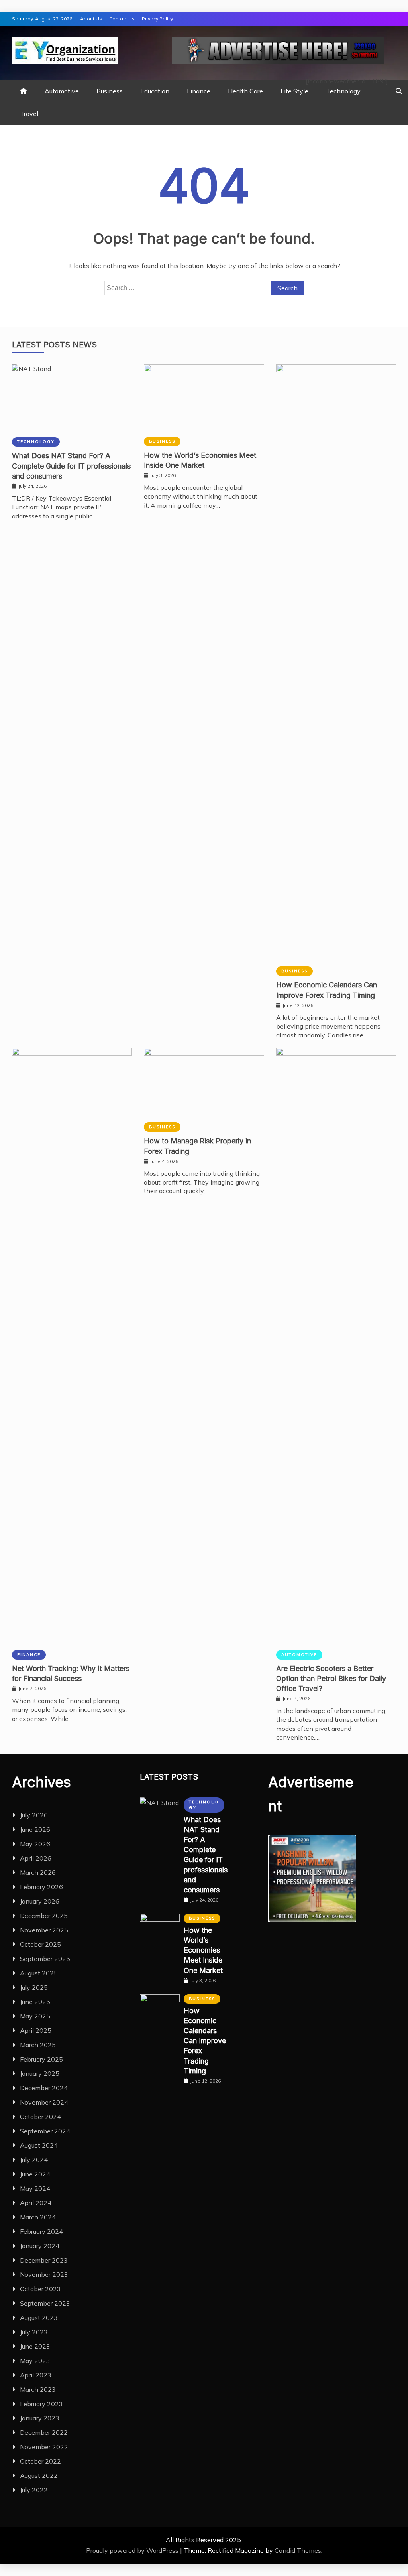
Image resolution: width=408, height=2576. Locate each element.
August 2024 (39, 2145)
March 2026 (38, 1872)
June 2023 (35, 2346)
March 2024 (38, 2217)
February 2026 (41, 1887)
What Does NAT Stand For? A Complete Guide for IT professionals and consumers (71, 466)
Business (110, 91)
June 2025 (35, 2002)
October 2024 (40, 2117)
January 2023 (40, 2418)
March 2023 (38, 2389)
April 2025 (36, 2030)
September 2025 (45, 1959)
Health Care (245, 91)
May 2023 (35, 2361)
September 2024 (45, 2131)
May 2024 (35, 2188)
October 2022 (40, 2461)
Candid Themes (298, 2550)
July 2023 (34, 2332)
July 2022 (34, 2490)
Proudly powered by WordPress (133, 2550)
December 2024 (44, 2088)
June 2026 (35, 1829)
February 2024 (41, 2231)
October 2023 (40, 2289)
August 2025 (39, 1973)
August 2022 (39, 2475)
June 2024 (35, 2174)
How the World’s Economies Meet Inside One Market (203, 1950)
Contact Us (122, 19)
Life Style (294, 91)
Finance (199, 91)
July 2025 (34, 1987)
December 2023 (44, 2260)
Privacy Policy (157, 19)
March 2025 (38, 2045)
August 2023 (39, 2318)
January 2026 (40, 1901)
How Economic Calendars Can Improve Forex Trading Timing (205, 2041)
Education (155, 91)
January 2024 (40, 2246)
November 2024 (44, 2102)
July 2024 (34, 2160)
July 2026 (34, 1815)
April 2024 (36, 2203)
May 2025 (35, 2016)
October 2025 (40, 1944)
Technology (343, 91)
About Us (91, 19)
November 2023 (44, 2274)
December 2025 (44, 1916)
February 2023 (41, 2404)
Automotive (62, 91)
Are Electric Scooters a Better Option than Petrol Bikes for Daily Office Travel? (331, 1678)
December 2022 (44, 2432)
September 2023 (45, 2303)
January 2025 (40, 2073)
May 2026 (35, 1844)
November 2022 (44, 2447)
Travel (29, 114)
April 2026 (36, 1858)
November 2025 (44, 1930)
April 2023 (36, 2375)
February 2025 (41, 2059)
